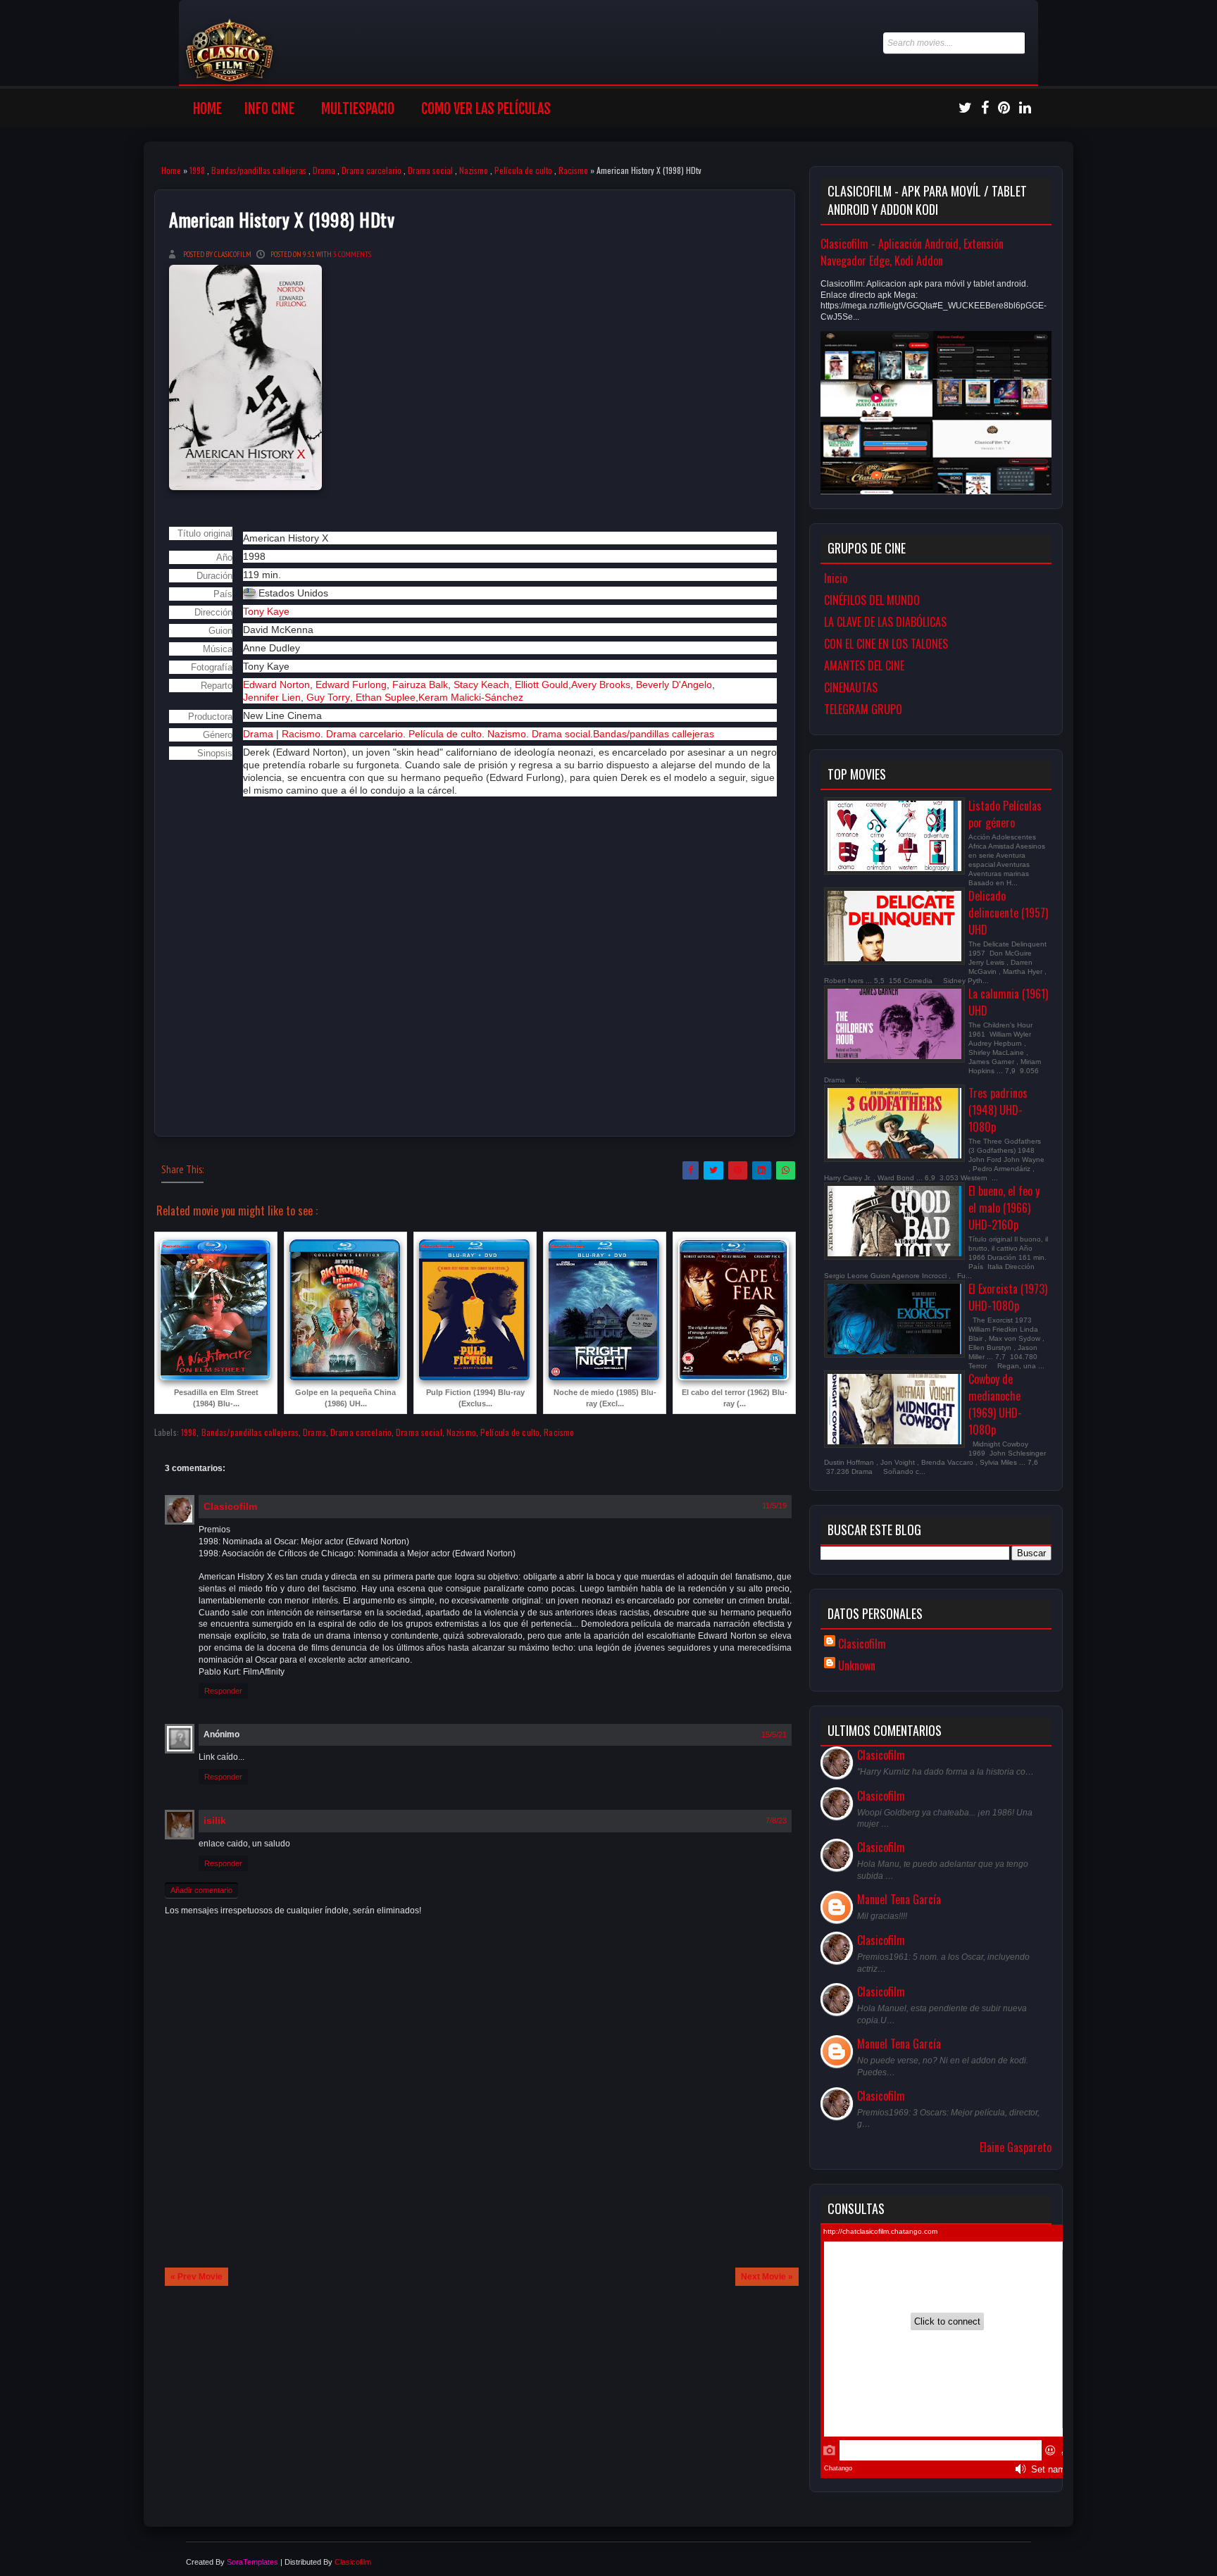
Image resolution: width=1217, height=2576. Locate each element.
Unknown (857, 1665)
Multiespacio (358, 109)
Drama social (430, 170)
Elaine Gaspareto (1016, 2147)
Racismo (573, 170)
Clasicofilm (230, 1506)
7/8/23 (776, 1820)
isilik (215, 1820)
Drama (324, 170)
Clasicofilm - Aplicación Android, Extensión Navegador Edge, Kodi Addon (912, 252)
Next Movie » (767, 2277)
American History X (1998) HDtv (282, 219)
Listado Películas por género (1005, 814)
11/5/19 (774, 1506)
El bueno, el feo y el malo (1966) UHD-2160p (1004, 1208)
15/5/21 (774, 1734)
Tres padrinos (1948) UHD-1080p (998, 1110)
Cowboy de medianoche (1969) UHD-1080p (995, 1404)
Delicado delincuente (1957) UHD (1008, 913)
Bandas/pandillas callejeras (259, 170)
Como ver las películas (486, 109)
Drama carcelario (372, 170)
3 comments (352, 254)
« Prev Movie (196, 2277)
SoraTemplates (252, 2562)
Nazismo (474, 170)
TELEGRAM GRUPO (863, 709)
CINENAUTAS (851, 687)
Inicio (836, 578)
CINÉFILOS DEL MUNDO (872, 600)
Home (207, 109)
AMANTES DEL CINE (864, 665)
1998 (197, 170)
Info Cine (269, 109)
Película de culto (523, 170)
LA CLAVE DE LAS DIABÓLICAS (885, 622)
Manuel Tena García (899, 1899)
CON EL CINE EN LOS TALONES (886, 644)
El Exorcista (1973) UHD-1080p (1008, 1297)
